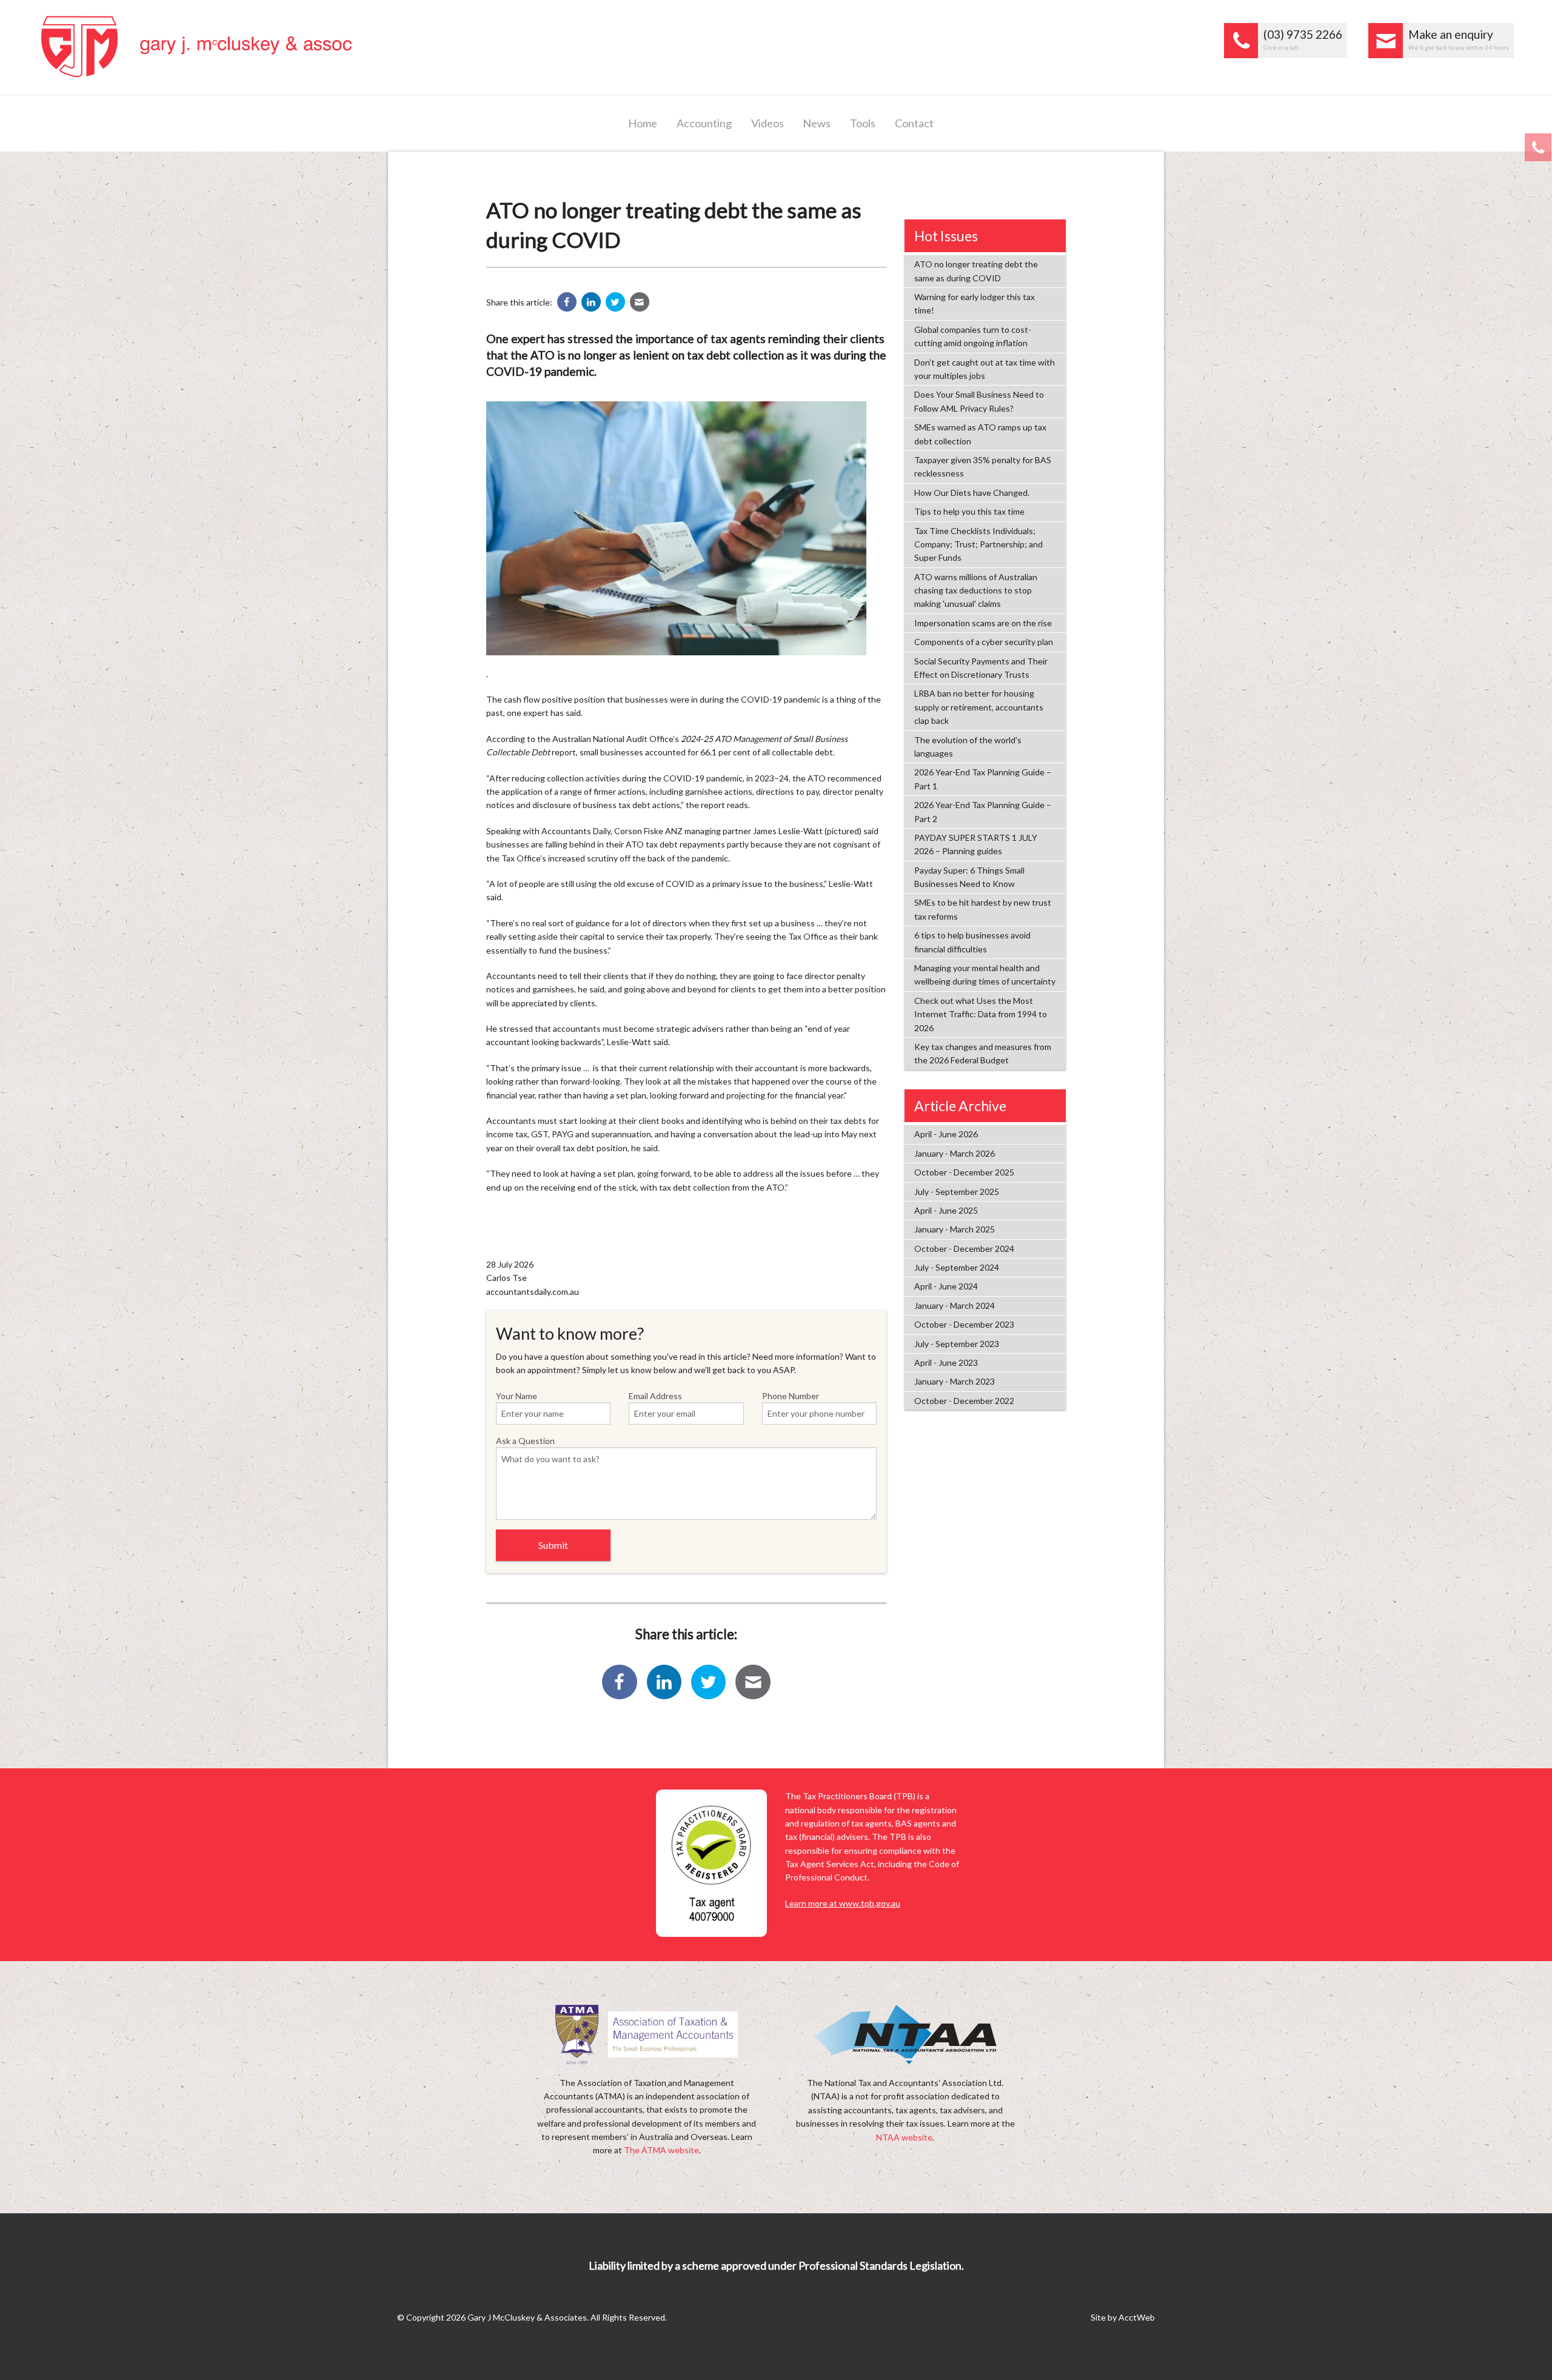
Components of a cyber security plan (984, 642)
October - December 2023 (964, 1324)
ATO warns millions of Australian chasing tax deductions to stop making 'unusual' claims (976, 590)
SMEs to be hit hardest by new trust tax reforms (983, 909)
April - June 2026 (946, 1134)
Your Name (517, 1396)
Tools (863, 123)
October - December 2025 (964, 1172)
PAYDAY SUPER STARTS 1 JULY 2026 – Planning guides (976, 844)
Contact (914, 123)
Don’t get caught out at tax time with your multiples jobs (985, 369)
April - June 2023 (946, 1362)
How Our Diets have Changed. (972, 493)
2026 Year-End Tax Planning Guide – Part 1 (983, 779)
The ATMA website (661, 2150)
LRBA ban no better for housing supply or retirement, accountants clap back (979, 707)
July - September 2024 (957, 1267)
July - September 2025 (957, 1192)
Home (643, 123)
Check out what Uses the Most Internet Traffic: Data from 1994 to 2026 (981, 1014)
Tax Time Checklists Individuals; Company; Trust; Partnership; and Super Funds (978, 544)
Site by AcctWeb (1123, 2317)
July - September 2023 (957, 1344)
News (817, 123)
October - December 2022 (964, 1401)
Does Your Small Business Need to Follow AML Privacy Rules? (979, 401)
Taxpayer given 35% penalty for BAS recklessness (983, 466)
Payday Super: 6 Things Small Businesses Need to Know (969, 877)
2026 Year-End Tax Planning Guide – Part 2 (983, 811)
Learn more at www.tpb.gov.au (843, 1903)
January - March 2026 (955, 1153)
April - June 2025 (946, 1210)
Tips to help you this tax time (969, 511)
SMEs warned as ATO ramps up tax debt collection (980, 434)
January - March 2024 (955, 1305)
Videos (768, 123)
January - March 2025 (955, 1229)
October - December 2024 (964, 1248)
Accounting (704, 123)
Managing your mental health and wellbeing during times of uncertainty (985, 974)
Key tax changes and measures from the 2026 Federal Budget (983, 1053)
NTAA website (904, 2137)
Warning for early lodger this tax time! (975, 303)
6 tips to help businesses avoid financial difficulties (972, 942)
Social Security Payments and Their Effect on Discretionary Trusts (981, 668)
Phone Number (791, 1396)
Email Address (655, 1396)
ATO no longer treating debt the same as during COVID (976, 271)
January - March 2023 (955, 1381)
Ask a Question (525, 1441)
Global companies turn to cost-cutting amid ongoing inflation (973, 336)
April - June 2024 (946, 1286)
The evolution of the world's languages (968, 747)
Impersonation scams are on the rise (983, 623)
